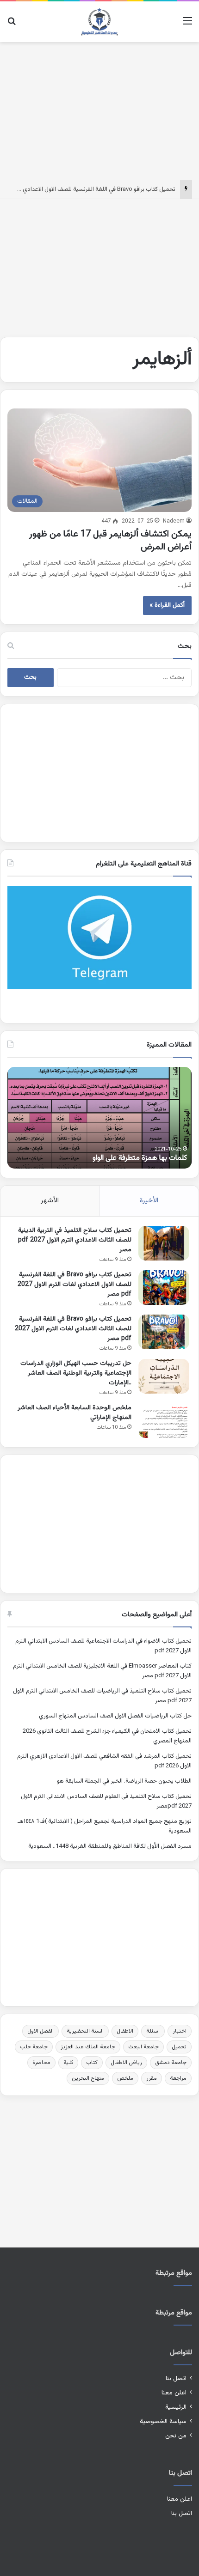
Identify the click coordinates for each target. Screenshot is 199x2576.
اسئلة (153, 2031)
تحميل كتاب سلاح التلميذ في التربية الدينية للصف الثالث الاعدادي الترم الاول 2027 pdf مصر (75, 1240)
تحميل (179, 2047)
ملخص (125, 2078)
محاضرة (41, 2063)
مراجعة (178, 2078)
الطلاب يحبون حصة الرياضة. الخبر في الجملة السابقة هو (124, 1781)
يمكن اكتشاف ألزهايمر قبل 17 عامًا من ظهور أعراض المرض (110, 541)
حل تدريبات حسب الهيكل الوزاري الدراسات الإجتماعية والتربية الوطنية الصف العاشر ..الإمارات (76, 1373)
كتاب (92, 2063)
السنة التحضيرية (85, 2031)
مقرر (152, 2078)
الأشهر (50, 1201)
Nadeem (174, 521)
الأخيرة (149, 1201)
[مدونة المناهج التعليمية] (99, 22)
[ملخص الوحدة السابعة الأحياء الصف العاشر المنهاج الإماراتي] (164, 1421)
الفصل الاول (40, 2031)
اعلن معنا (174, 2393)
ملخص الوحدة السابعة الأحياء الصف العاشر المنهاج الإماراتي (75, 1413)
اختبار (180, 2031)
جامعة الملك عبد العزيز (88, 2047)
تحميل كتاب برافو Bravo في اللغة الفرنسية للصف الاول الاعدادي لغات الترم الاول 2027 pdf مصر (75, 1285)
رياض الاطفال (126, 2063)
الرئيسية (176, 2407)
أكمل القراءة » (167, 605)
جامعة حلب (34, 2047)
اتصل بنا (176, 2378)
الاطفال (125, 2031)
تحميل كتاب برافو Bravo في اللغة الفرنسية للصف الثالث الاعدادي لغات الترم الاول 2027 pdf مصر (73, 1329)
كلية (68, 2063)
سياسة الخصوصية (163, 2421)
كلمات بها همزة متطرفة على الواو (140, 1158)
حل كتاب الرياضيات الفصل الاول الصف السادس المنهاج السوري (115, 1716)
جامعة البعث (143, 2047)
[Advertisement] (99, 109)
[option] (99, 1118)
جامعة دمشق (171, 2063)
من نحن (176, 2436)
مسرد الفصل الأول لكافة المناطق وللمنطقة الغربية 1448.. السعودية (110, 1846)
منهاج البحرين (88, 2078)
